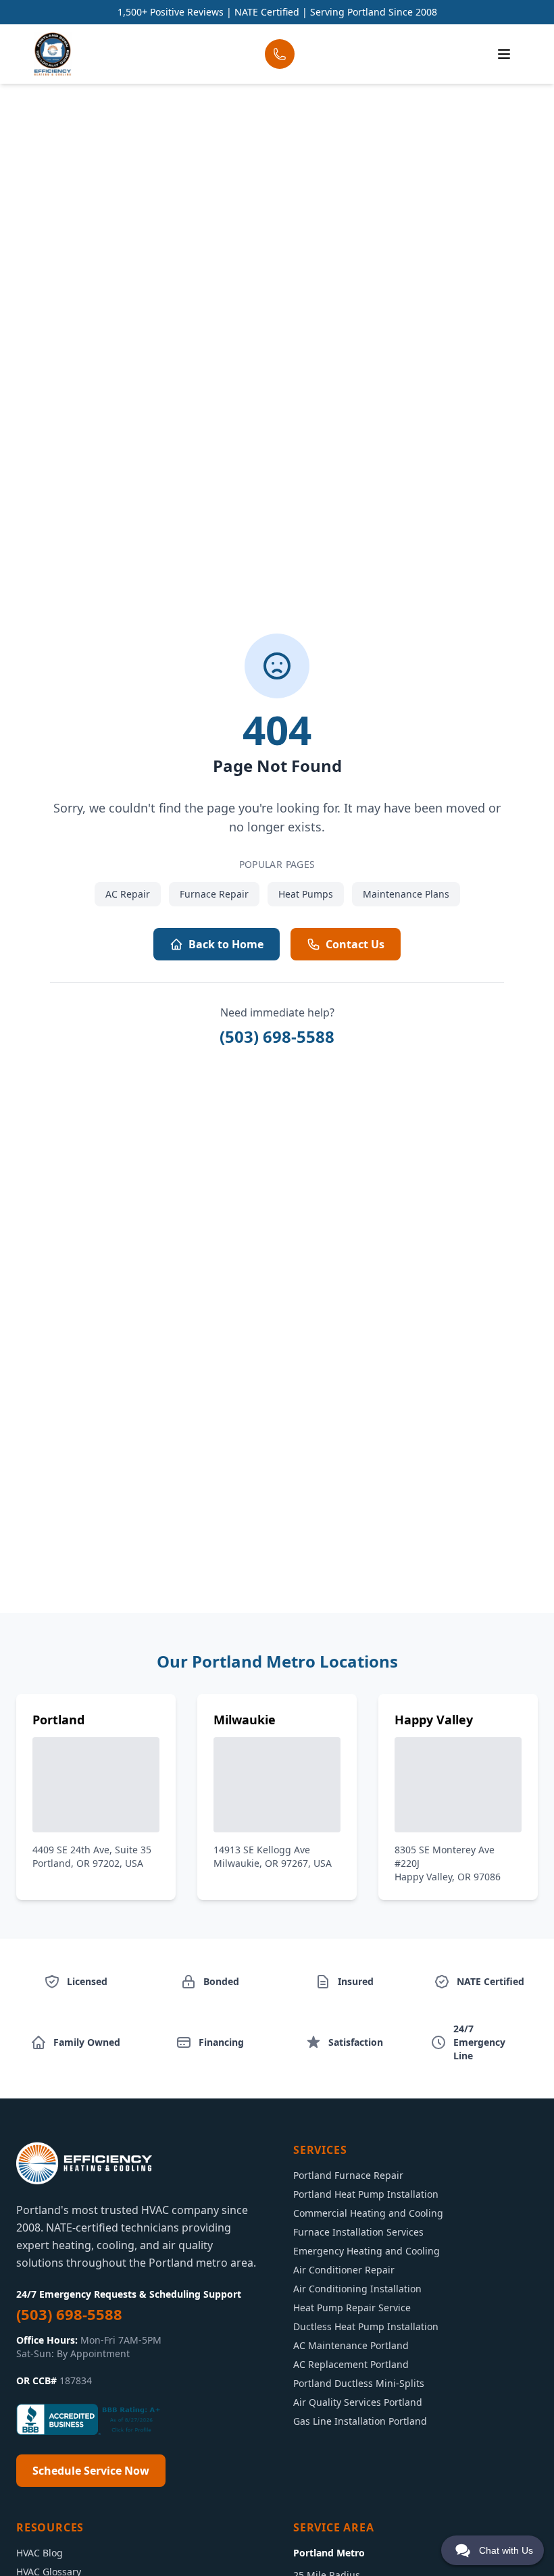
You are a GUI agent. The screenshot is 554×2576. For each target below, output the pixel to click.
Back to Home (226, 944)
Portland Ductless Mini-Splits (359, 2383)
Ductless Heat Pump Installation (366, 2326)
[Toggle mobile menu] (504, 54)
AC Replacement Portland (351, 2364)
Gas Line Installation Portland (360, 2421)
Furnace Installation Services (358, 2232)
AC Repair (128, 894)
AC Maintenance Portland (351, 2345)
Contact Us (355, 944)
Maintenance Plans (406, 894)
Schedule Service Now (91, 2471)
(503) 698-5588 (277, 1036)
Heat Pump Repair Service (352, 2308)
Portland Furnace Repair (348, 2175)
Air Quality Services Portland (358, 2402)
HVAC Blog (40, 2553)
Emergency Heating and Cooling (367, 2251)
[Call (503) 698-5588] (280, 54)
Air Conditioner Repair (344, 2270)
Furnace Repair (214, 894)
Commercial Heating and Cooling (368, 2213)
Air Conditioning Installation (357, 2289)
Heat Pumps (306, 894)
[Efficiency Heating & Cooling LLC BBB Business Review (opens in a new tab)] (91, 2419)
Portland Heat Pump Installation (366, 2194)
